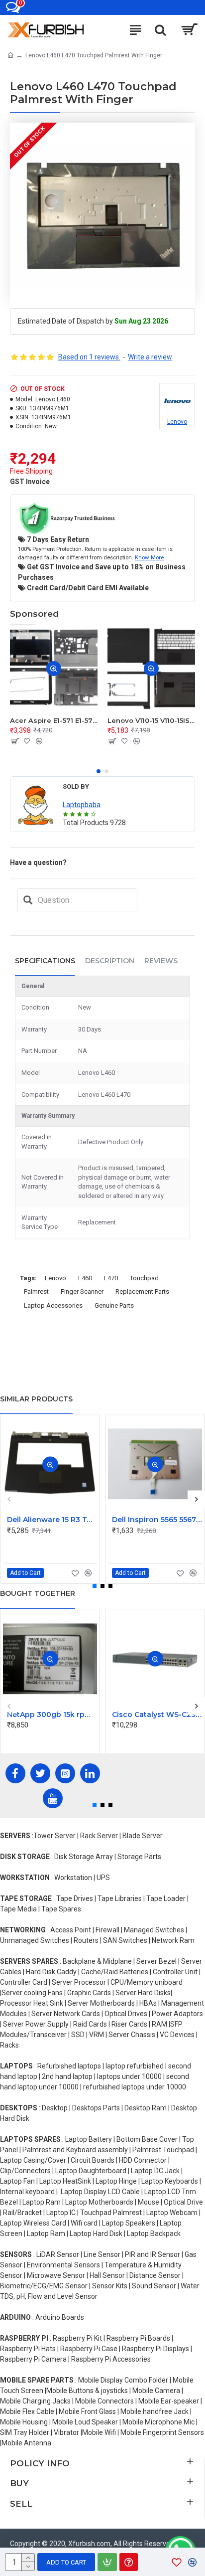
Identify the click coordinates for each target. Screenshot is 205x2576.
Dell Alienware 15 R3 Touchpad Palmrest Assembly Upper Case (52, 1520)
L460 (85, 1278)
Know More (149, 557)
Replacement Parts (142, 1291)
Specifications (45, 961)
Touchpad (144, 1278)
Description (110, 961)
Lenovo (55, 1278)
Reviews (161, 961)
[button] (99, 771)
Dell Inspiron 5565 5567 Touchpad (157, 1520)
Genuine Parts (114, 1305)
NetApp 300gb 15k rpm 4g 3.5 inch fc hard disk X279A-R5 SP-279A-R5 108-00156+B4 (52, 1715)
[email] (28, 900)
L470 (111, 1278)
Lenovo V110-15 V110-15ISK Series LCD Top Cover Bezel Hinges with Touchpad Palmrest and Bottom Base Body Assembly (151, 720)
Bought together (38, 1593)
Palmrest (36, 1291)
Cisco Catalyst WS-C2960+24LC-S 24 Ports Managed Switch (157, 1715)
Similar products (36, 1399)
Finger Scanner (82, 1291)
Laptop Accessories (53, 1305)
